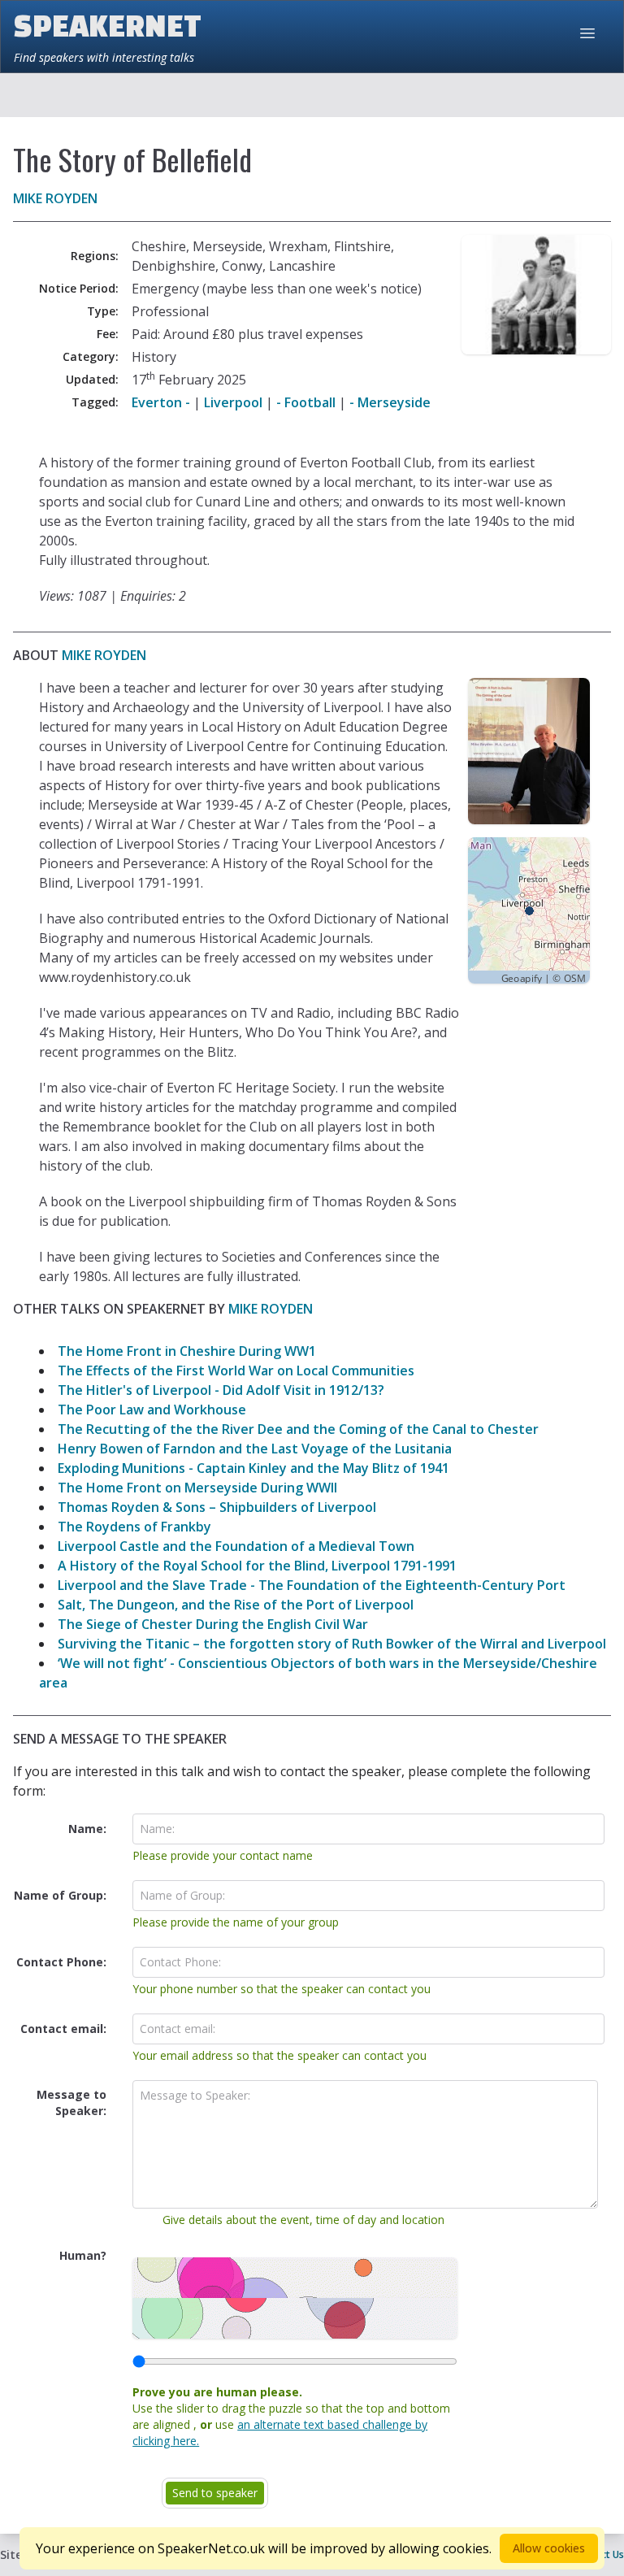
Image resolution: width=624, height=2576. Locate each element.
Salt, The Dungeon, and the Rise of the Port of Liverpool (236, 1605)
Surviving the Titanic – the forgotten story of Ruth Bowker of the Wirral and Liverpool (332, 1644)
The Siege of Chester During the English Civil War (213, 1624)
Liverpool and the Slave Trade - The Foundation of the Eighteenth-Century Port (312, 1585)
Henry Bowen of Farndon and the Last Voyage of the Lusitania (255, 1449)
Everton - (161, 402)
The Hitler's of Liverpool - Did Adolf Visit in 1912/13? (221, 1390)
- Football (306, 402)
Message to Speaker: (71, 2103)
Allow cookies (549, 2548)
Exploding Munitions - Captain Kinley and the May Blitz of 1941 (253, 1468)
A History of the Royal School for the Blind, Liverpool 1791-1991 (257, 1566)
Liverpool (233, 402)
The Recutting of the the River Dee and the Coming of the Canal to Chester (298, 1429)
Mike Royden (55, 198)
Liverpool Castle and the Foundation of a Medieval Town (236, 1546)
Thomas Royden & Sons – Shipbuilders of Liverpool (217, 1507)
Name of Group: (60, 1895)
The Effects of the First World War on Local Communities (236, 1371)
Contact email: (63, 2029)
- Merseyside (390, 402)
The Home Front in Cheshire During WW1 (187, 1351)
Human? (83, 2255)
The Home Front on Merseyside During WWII (197, 1488)
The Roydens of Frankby (134, 1527)
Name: (87, 1829)
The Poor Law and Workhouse (152, 1410)
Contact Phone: (61, 1962)
